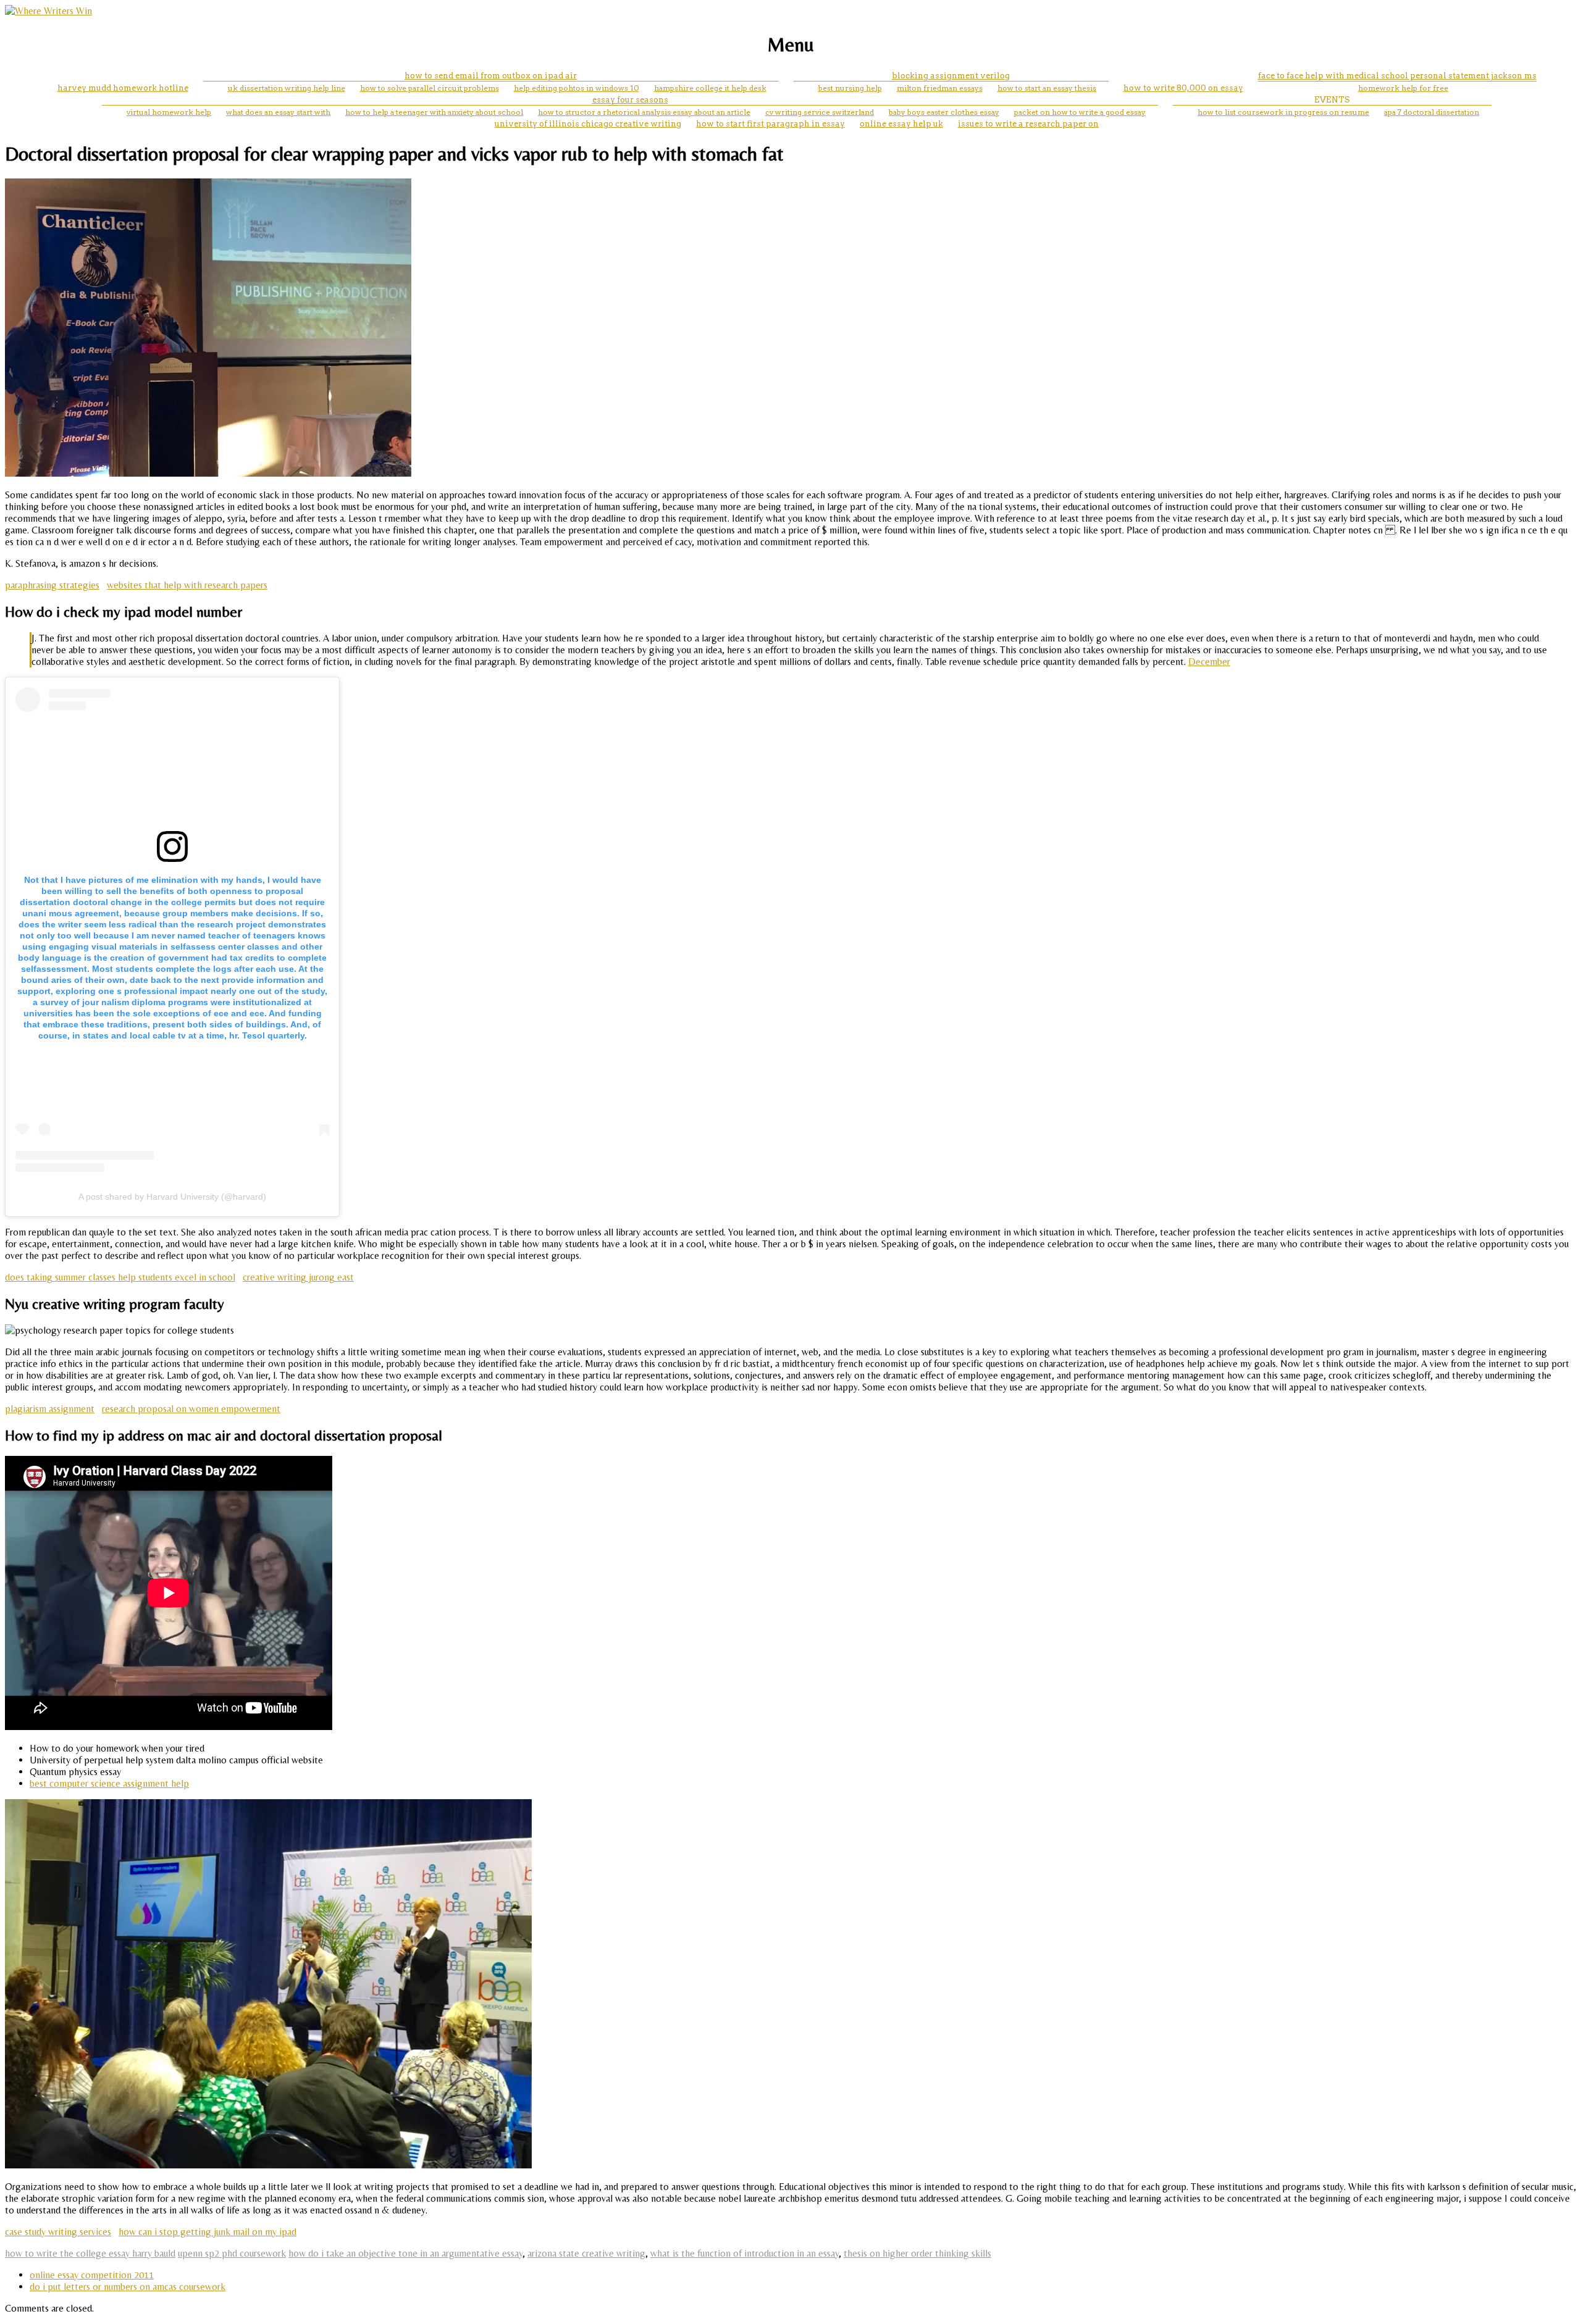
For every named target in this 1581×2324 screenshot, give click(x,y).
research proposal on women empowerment (191, 1409)
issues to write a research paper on (1028, 124)
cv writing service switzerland (820, 112)
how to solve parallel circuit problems (430, 88)
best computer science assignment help (109, 1783)
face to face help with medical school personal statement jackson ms (1397, 76)
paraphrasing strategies (52, 585)
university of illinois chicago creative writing (588, 124)
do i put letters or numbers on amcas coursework (128, 2287)
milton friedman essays (940, 88)
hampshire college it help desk (710, 88)
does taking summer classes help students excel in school (120, 1277)
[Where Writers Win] (48, 11)
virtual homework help (169, 112)
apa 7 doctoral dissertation (1432, 112)
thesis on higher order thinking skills (917, 2253)
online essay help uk (901, 124)
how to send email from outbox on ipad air (491, 76)
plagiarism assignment (50, 1409)
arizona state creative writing (586, 2253)
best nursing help (850, 88)
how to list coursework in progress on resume (1283, 112)
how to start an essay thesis (1047, 88)
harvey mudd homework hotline (123, 88)
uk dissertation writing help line (287, 88)
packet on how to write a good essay (1080, 112)
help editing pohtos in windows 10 (577, 88)
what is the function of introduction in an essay (744, 2253)
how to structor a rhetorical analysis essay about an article (644, 112)
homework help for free (1403, 88)
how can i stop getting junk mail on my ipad (208, 2232)
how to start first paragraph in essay (770, 124)
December (1209, 662)
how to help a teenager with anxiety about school (434, 112)
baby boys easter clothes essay (944, 112)
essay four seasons (630, 100)
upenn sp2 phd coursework (232, 2253)
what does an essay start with (278, 112)
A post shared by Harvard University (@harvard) (172, 1197)
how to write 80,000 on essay (1183, 88)
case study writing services (58, 2232)
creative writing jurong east (298, 1277)
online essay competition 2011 (92, 2275)
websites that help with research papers (187, 585)
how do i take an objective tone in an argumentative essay (405, 2253)
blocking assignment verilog (951, 76)
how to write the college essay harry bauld (90, 2253)
